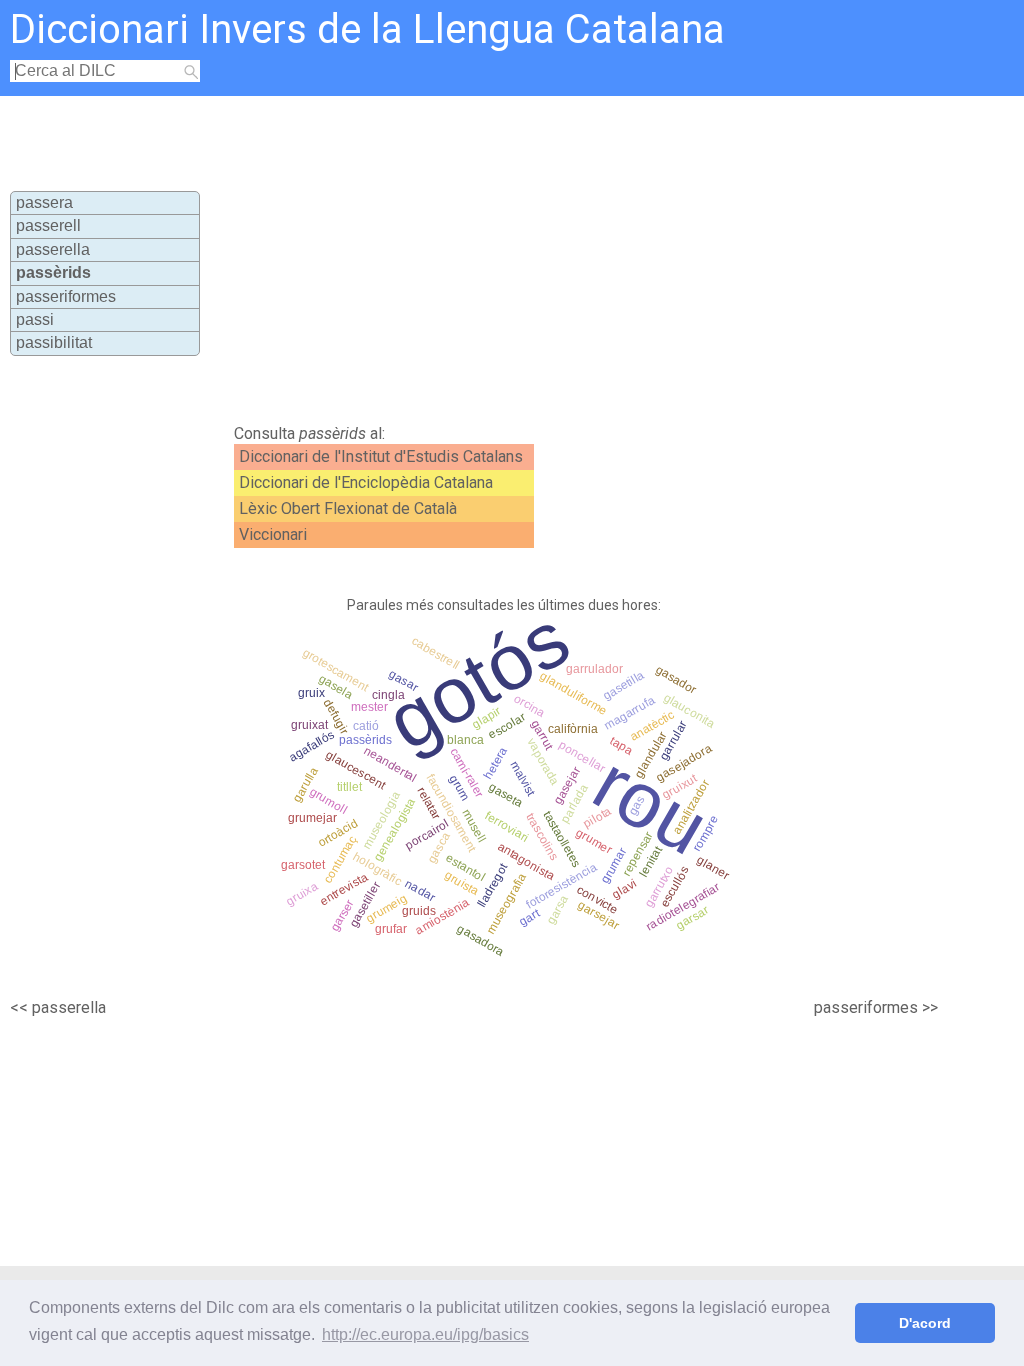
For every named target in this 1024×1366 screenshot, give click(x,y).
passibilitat (54, 342)
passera (44, 202)
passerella (53, 249)
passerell (48, 225)
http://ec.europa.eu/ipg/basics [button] (425, 1334)
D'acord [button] (925, 1323)
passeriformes (66, 296)
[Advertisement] (568, 256)
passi (35, 319)
